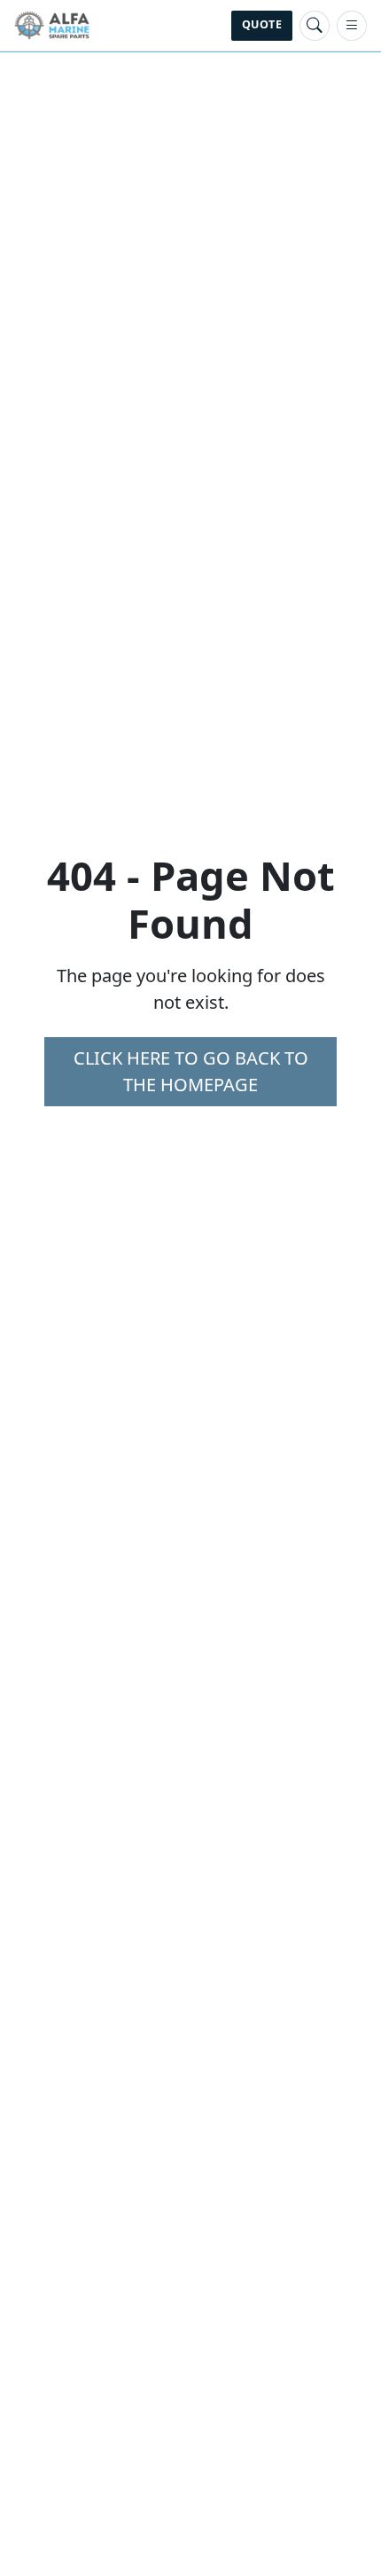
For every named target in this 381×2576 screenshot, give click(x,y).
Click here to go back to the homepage (191, 1071)
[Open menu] (352, 26)
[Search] (315, 26)
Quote (262, 24)
